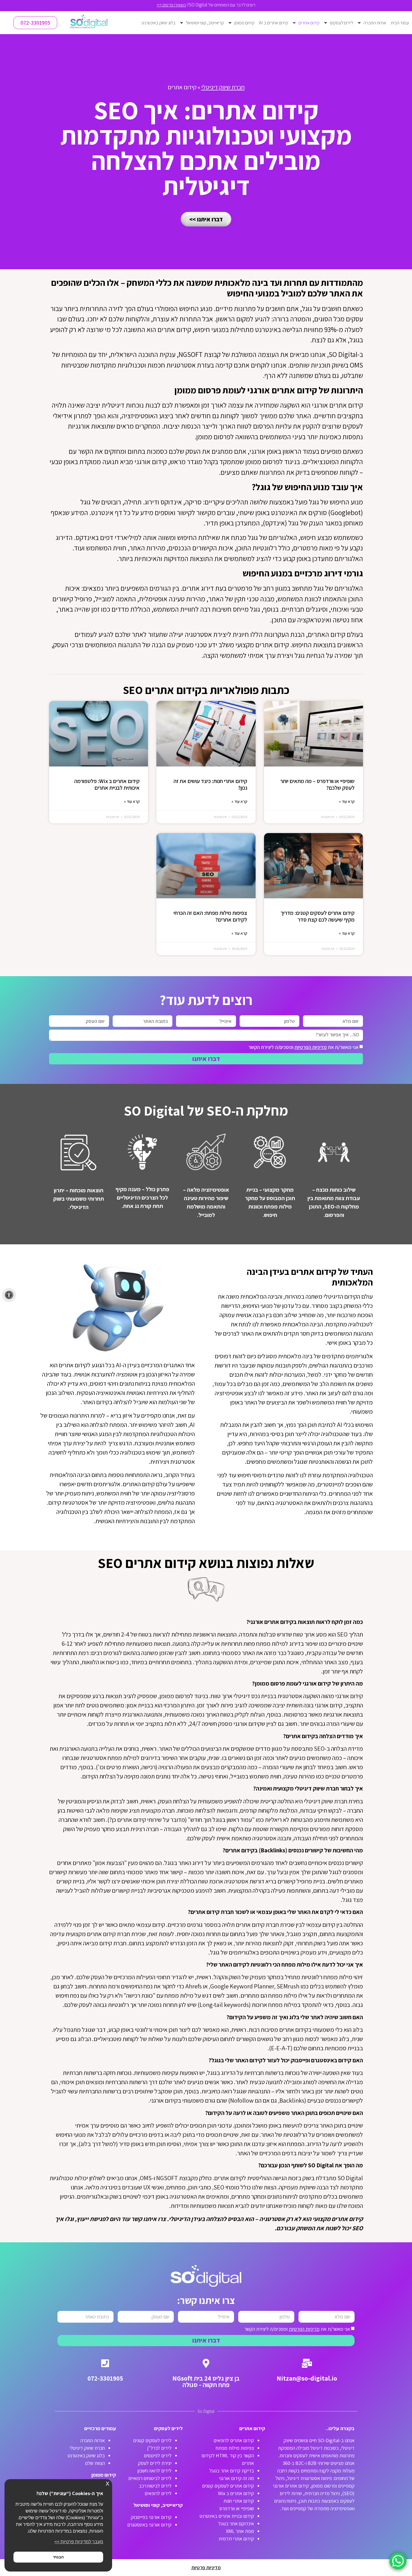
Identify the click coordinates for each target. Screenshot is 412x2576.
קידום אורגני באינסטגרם (149, 2525)
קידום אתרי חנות (239, 2501)
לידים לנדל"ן (159, 2448)
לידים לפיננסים (158, 2455)
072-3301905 (105, 2378)
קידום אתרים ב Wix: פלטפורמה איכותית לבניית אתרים (107, 784)
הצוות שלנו (95, 2463)
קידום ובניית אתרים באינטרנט (227, 2516)
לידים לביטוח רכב (155, 2486)
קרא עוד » (347, 801)
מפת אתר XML (240, 2531)
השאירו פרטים (174, 5)
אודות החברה (375, 23)
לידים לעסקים (342, 23)
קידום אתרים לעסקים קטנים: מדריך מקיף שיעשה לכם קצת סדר (318, 916)
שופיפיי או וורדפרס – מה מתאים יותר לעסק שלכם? (317, 784)
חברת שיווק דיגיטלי (223, 87)
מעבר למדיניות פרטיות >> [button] (79, 2542)
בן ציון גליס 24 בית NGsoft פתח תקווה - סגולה (206, 2382)
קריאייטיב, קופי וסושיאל (205, 23)
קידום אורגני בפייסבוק (151, 2517)
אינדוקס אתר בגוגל (236, 2524)
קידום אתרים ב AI (274, 23)
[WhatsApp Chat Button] (398, 2561)
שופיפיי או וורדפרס (237, 2508)
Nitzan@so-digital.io (307, 2378)
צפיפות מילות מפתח (235, 2448)
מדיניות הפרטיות (311, 1047)
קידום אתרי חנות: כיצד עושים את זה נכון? (210, 784)
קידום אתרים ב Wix (236, 2493)
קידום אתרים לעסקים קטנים (228, 2486)
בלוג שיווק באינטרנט (159, 23)
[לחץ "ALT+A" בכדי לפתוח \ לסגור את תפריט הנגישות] (9, 1295)
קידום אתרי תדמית (236, 2539)
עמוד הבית (400, 23)
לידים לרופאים (158, 2493)
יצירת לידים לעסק (155, 2463)
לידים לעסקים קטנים (152, 2440)
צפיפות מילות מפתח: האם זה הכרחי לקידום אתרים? (210, 916)
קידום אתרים (309, 23)
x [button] (107, 2483)
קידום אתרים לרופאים (234, 2440)
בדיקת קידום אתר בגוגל (232, 2471)
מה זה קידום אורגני (236, 2478)
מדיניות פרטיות (206, 2567)
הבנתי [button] (58, 2557)
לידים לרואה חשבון (154, 2471)
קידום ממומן (244, 23)
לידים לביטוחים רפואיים (150, 2478)
